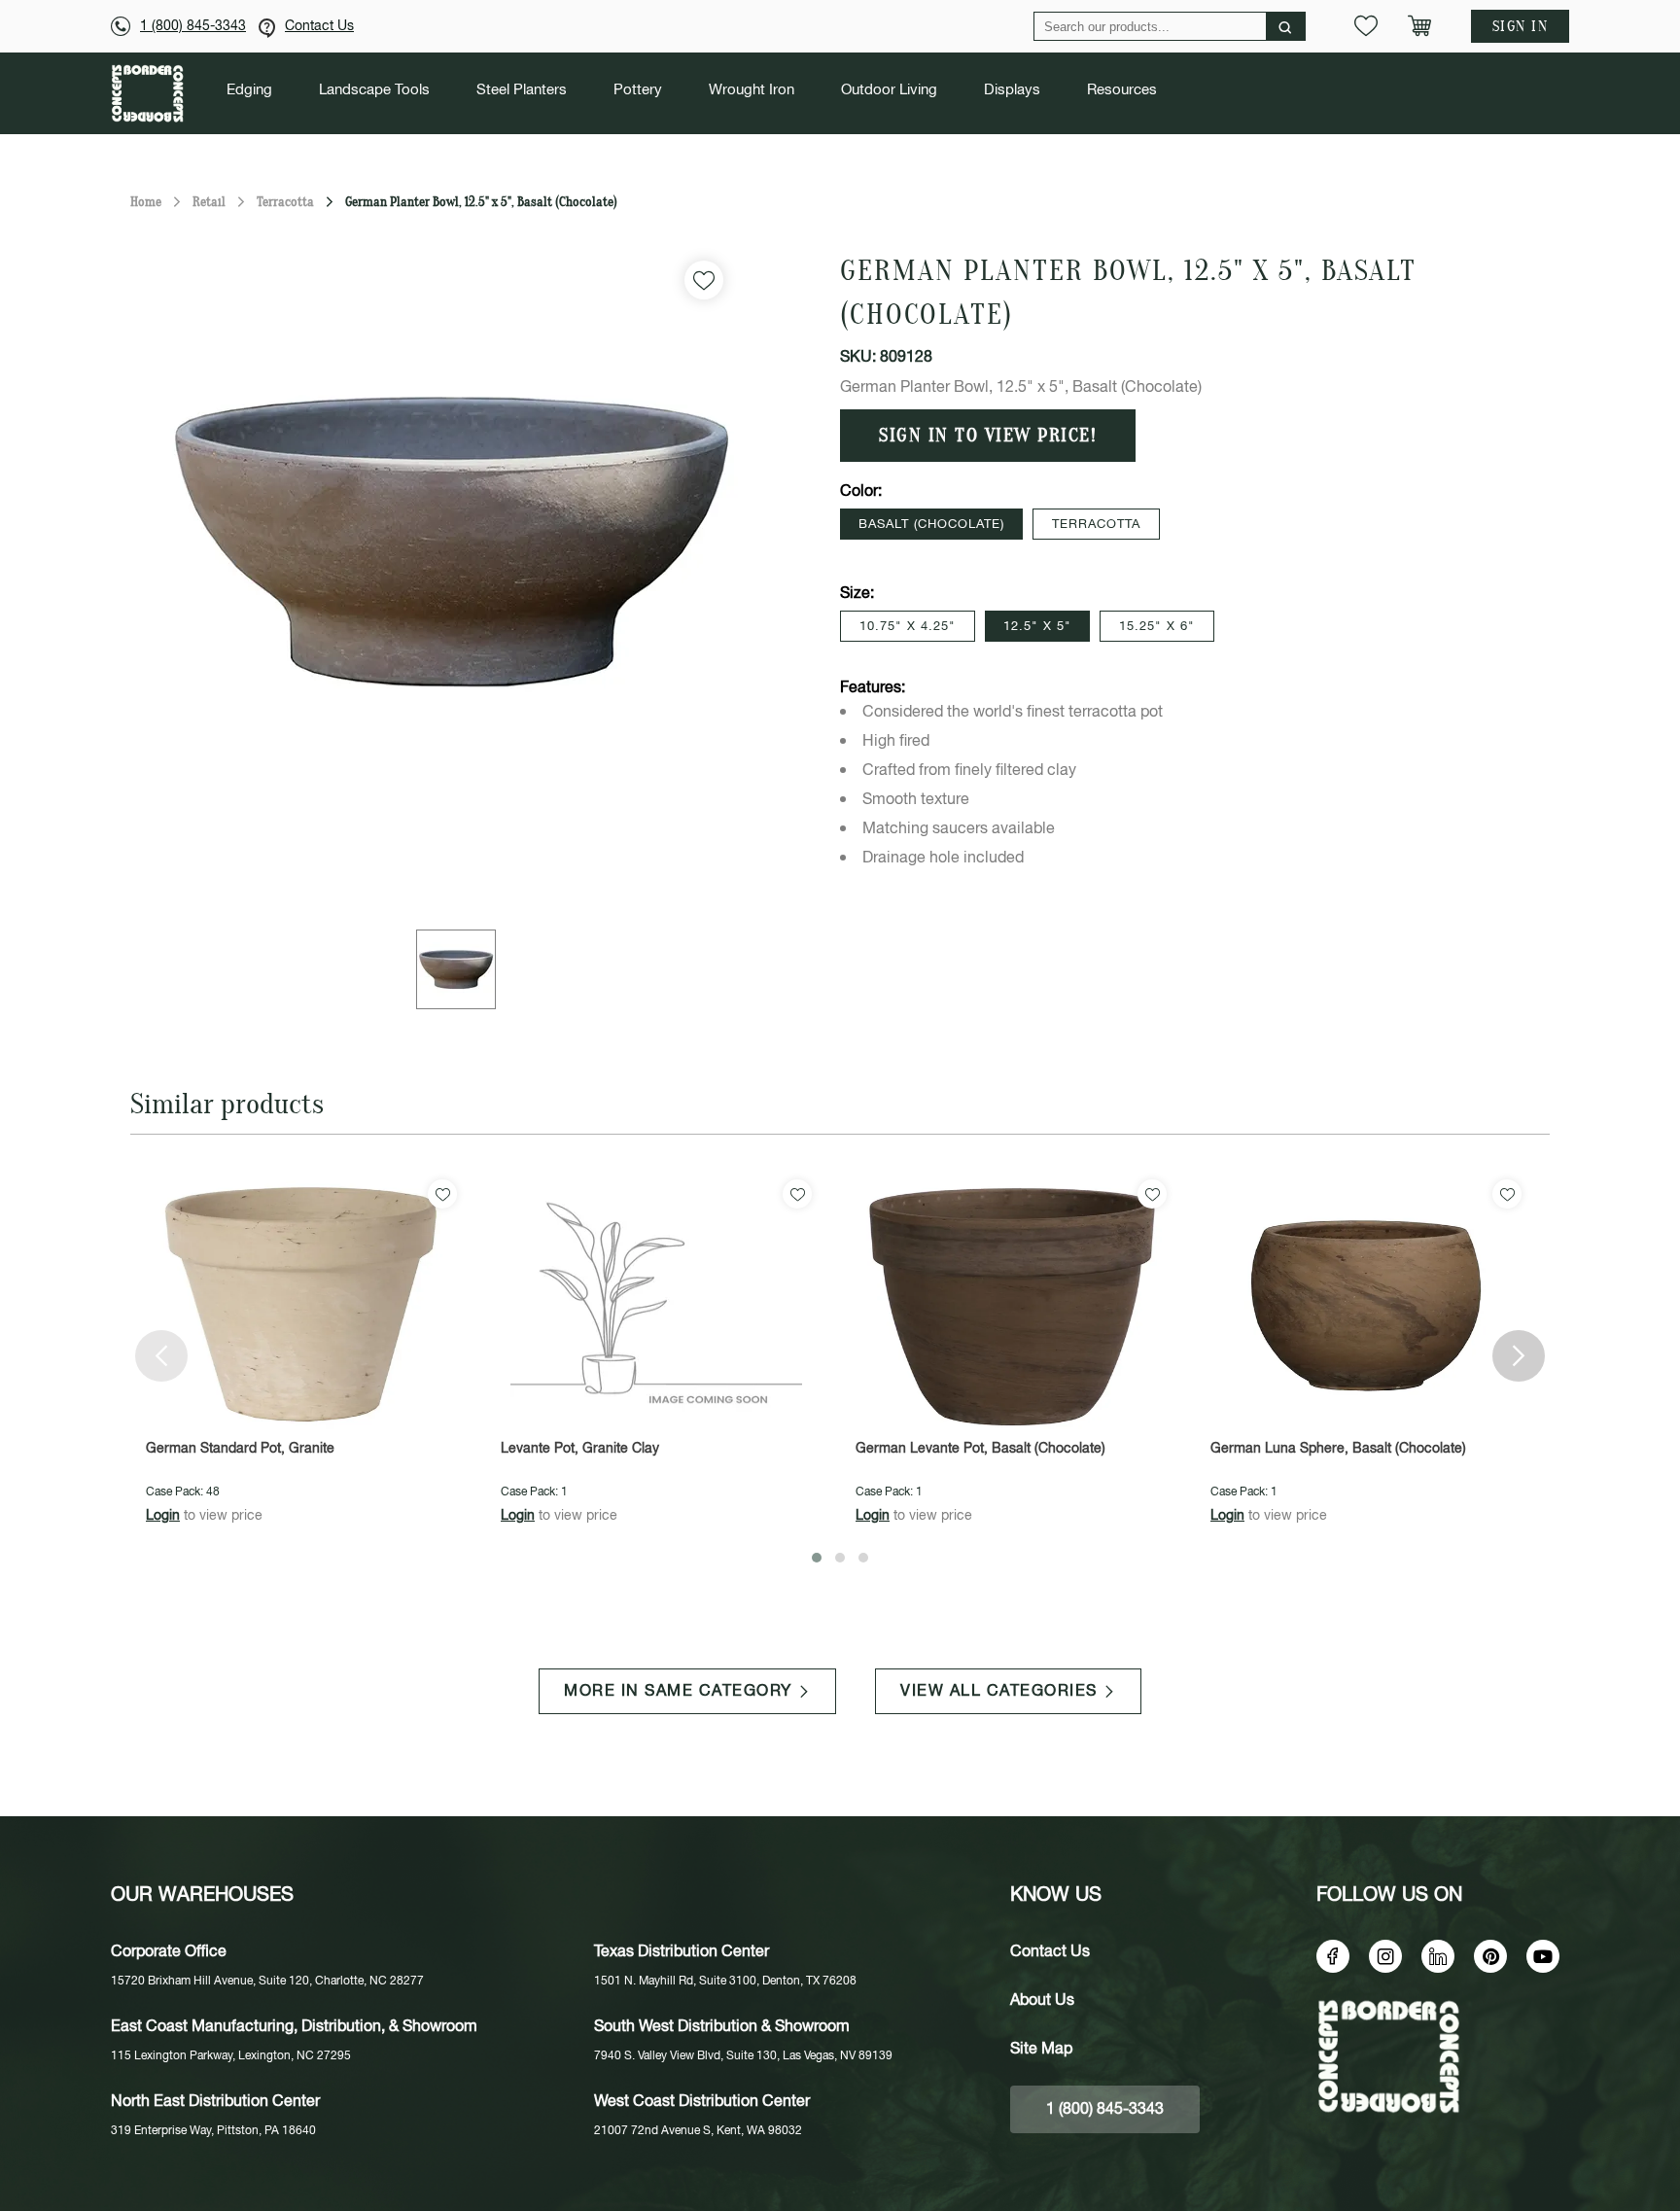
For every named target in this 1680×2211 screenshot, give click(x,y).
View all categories (999, 1691)
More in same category (678, 1691)
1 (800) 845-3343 (193, 26)
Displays (1012, 90)
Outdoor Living (889, 90)
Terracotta (285, 202)
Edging (249, 90)
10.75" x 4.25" (908, 627)
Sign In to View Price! (988, 436)
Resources (1122, 90)
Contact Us (319, 26)
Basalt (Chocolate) (931, 525)
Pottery (638, 90)
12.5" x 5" (1037, 627)
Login (163, 1516)
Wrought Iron (752, 90)
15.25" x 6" (1157, 627)
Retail (209, 202)
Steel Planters (522, 90)
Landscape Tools (374, 90)
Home (146, 202)
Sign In (1521, 26)
